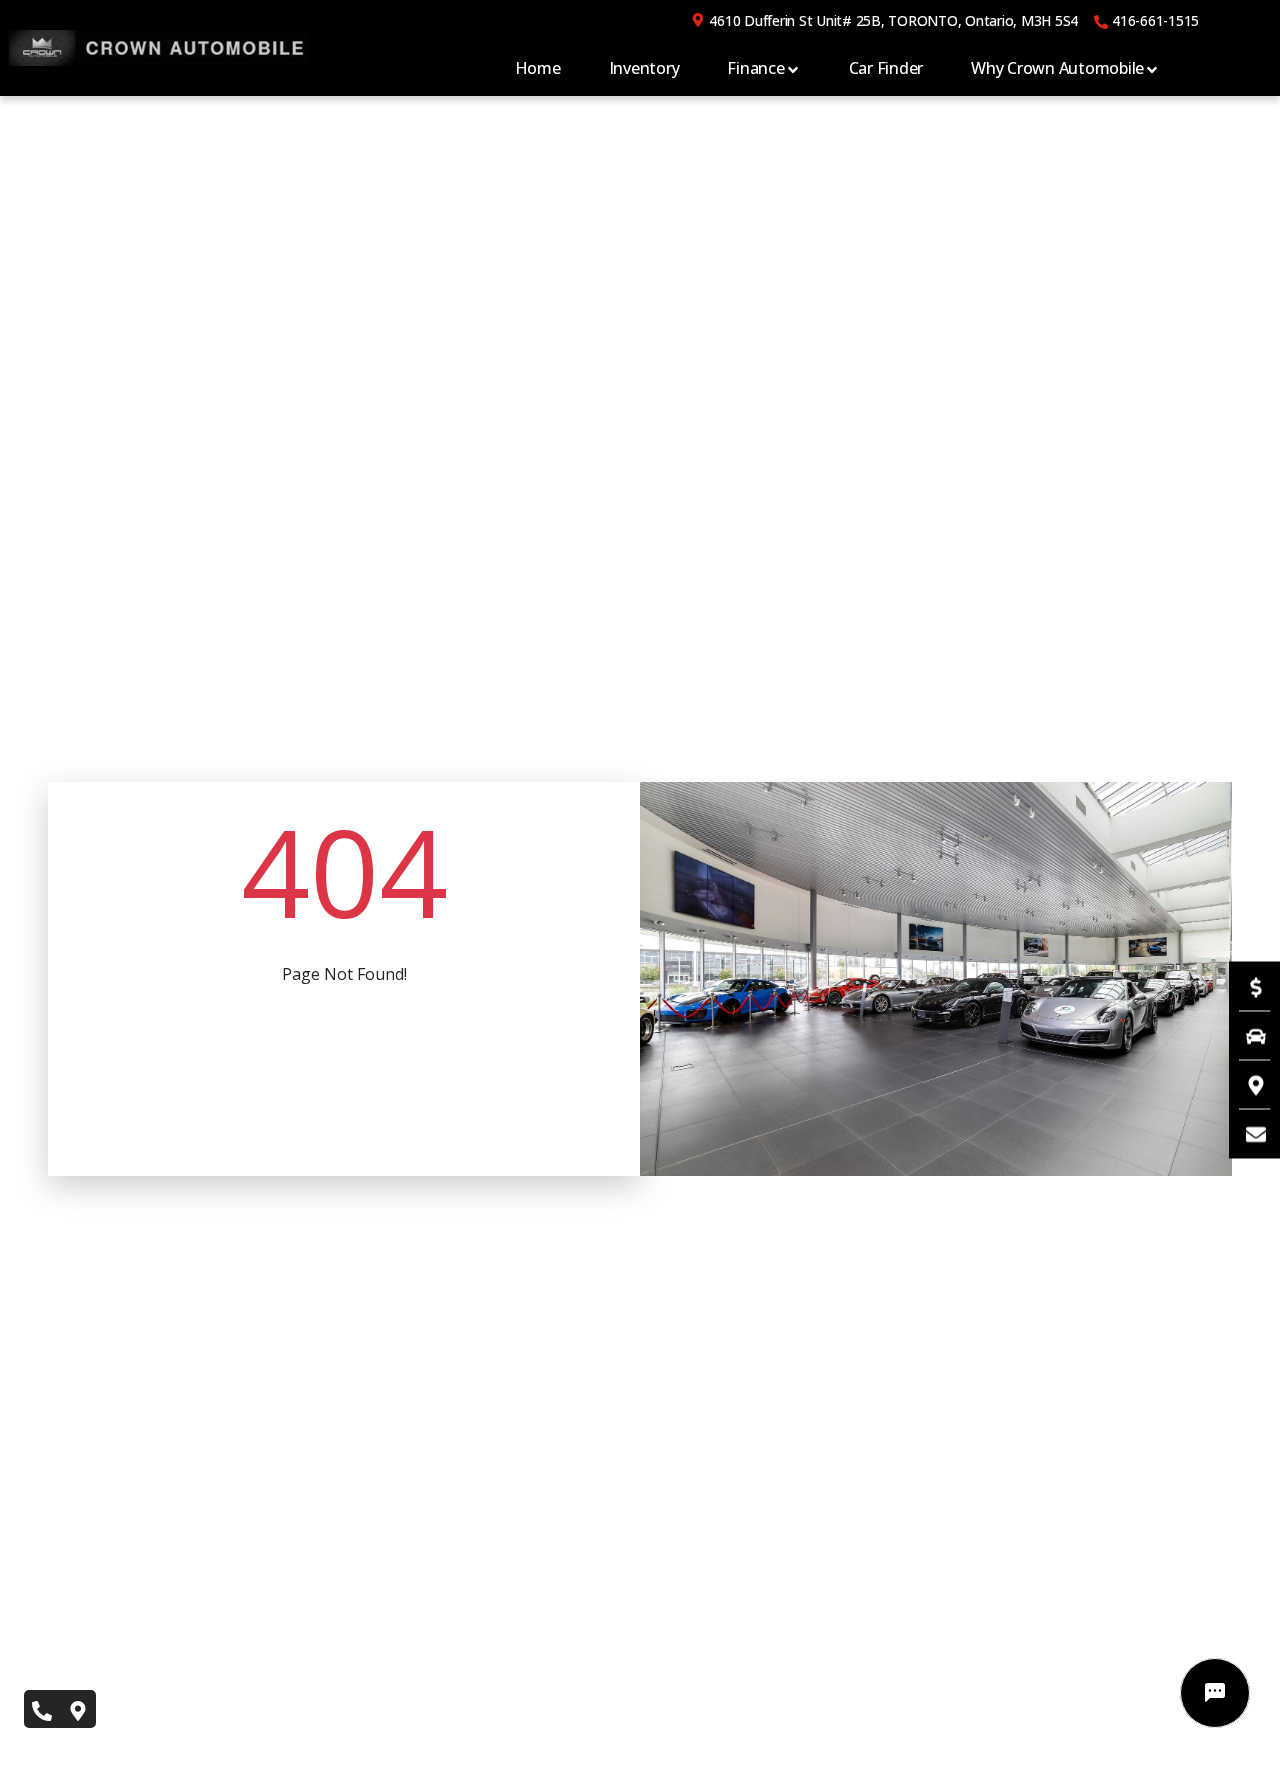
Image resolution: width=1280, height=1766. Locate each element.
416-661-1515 (1155, 20)
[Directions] (1246, 1084)
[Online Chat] (1215, 1693)
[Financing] (1246, 986)
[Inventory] (1246, 1035)
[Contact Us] (1246, 1133)
